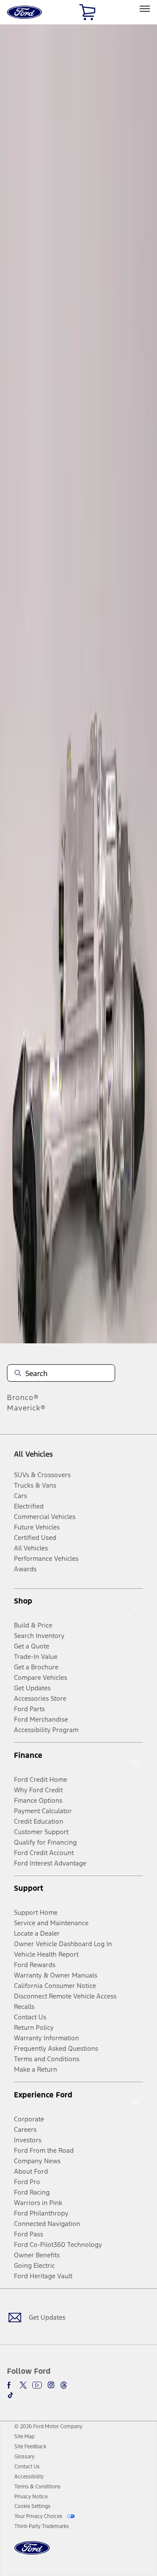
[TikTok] (10, 2395)
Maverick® (26, 1408)
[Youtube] (37, 2385)
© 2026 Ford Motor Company (48, 2426)
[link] (24, 2437)
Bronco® (23, 1397)
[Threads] (64, 2385)
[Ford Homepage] (32, 2553)
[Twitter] (23, 2385)
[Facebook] (10, 2385)
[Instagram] (51, 2385)
